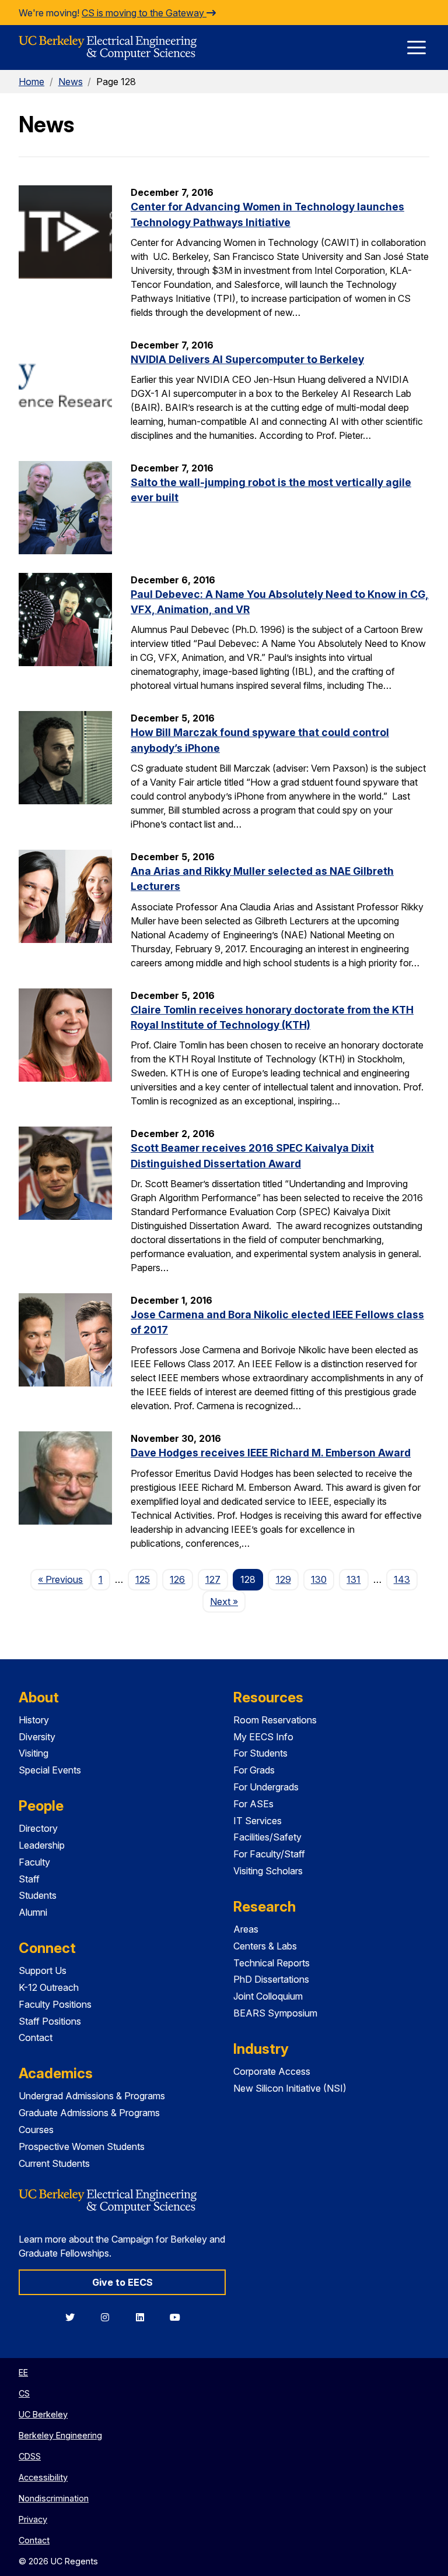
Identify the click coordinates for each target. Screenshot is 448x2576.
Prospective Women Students (82, 2146)
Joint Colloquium (268, 1996)
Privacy (33, 2519)
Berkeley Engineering (60, 2435)
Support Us (43, 1970)
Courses (36, 2130)
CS (24, 2393)
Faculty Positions (55, 2004)
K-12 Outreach (49, 1987)
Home (32, 82)
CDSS (30, 2456)
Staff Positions (50, 2021)
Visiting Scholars (268, 1871)
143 (402, 1579)
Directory (38, 1828)
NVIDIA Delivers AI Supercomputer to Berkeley (247, 359)
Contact (36, 2037)
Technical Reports (272, 1963)
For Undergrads (266, 1787)
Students (38, 1895)
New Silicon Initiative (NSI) (290, 2088)
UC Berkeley (43, 2414)
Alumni (33, 1912)
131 (353, 1579)
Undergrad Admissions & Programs (92, 2096)
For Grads (254, 1770)
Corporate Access (272, 2071)
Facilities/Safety (267, 1837)
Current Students (54, 2163)
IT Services (258, 1821)
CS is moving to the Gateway (144, 13)
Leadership (42, 1845)
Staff (29, 1879)
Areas (246, 1929)
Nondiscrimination (54, 2498)
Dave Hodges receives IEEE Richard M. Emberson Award (271, 1453)
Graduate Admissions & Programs (89, 2113)
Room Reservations (275, 1720)
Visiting (34, 1753)
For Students (260, 1753)
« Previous (64, 1579)
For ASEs (253, 1804)
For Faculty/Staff (269, 1854)
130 (319, 1579)
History (34, 1720)
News (71, 82)
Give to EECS (123, 2282)
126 (177, 1579)
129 (283, 1579)
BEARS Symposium (275, 2013)
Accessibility (43, 2477)
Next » (228, 1601)
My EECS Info (263, 1737)
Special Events (50, 1770)
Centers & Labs (265, 1946)
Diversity (37, 1737)
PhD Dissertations (271, 1979)
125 (143, 1579)
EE (23, 2372)
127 (213, 1579)
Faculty (34, 1862)
